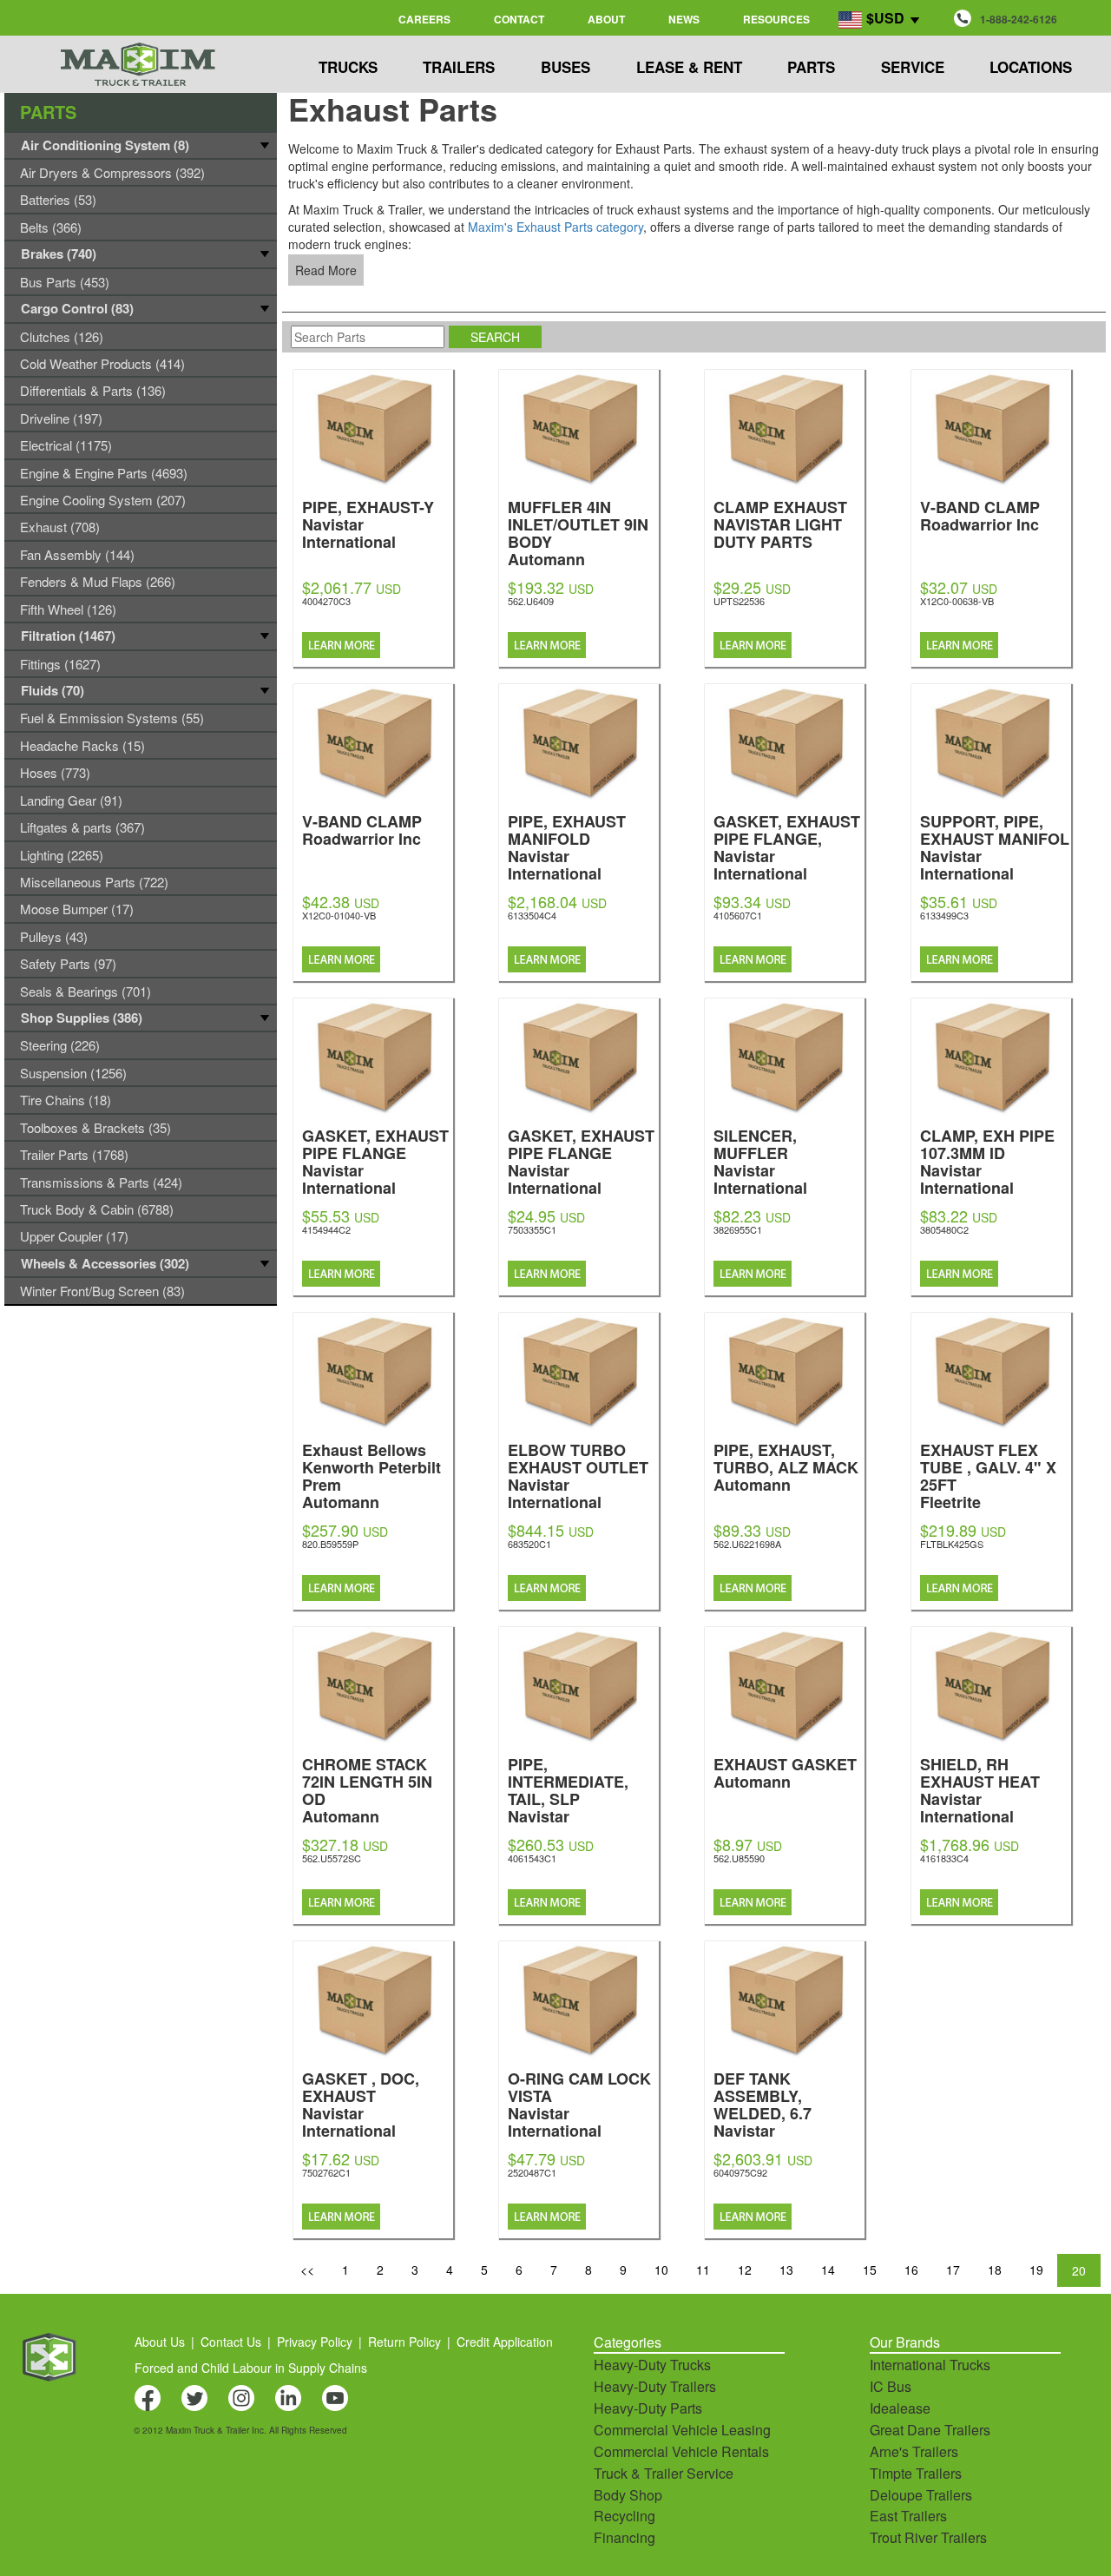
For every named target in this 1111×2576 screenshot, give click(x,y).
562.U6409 (531, 601)
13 (786, 2270)
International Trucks (930, 2365)
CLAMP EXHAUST (780, 523)
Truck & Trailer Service (664, 2473)
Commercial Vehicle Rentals (681, 2451)
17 (953, 2270)
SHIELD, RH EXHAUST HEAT (980, 1789)
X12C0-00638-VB (957, 601)
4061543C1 (532, 1858)
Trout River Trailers (928, 2537)
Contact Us (231, 2342)
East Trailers (908, 2516)
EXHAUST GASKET (785, 1772)
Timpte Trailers (916, 2473)
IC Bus (891, 2386)
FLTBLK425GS (952, 1544)
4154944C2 (326, 1229)
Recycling (625, 2516)
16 (911, 2270)
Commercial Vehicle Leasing (682, 2430)
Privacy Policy (315, 2342)
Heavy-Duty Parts (648, 2408)
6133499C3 (944, 915)
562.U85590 (739, 1858)
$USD (885, 18)
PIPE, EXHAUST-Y (368, 523)
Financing (625, 2537)
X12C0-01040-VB (339, 915)
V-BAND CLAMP (980, 514)
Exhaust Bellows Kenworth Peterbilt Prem (371, 1475)
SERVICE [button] (913, 67)
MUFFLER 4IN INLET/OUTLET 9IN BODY (578, 532)
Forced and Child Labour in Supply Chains (251, 2368)
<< (307, 2270)
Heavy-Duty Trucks (652, 2365)
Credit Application (505, 2342)
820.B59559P (330, 1544)
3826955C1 (738, 1229)
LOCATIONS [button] (1031, 67)
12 (745, 2270)
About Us (160, 2342)
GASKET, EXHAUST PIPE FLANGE (375, 1160)
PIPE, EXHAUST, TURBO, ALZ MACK (786, 1466)
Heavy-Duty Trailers (655, 2386)
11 (703, 2270)
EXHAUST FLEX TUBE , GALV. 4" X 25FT (988, 1475)
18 (995, 2270)
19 (1036, 2270)
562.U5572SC (332, 1858)
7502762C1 (326, 2172)
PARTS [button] (811, 67)
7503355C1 (532, 1229)
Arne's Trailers (914, 2451)
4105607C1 (738, 915)
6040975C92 (740, 2172)
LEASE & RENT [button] (689, 67)
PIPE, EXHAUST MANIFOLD (567, 846)
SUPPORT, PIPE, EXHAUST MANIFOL (995, 846)
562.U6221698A (747, 1544)
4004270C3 (326, 601)
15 (870, 2270)
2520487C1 (532, 2172)
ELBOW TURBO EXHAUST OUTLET (578, 1475)
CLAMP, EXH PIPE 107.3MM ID (987, 1160)
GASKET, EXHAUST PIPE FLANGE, (787, 846)
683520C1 (529, 1544)
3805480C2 (944, 1229)
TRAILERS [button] (459, 67)
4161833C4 (944, 1858)
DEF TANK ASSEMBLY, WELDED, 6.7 (763, 2112)
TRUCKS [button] (348, 67)
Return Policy (404, 2342)
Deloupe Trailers (921, 2495)
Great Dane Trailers (930, 2430)
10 (661, 2270)
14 (828, 2270)
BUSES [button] (565, 67)
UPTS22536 (739, 601)
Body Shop (628, 2495)
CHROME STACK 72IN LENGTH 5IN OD (367, 1789)
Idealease (900, 2408)
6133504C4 (532, 915)
